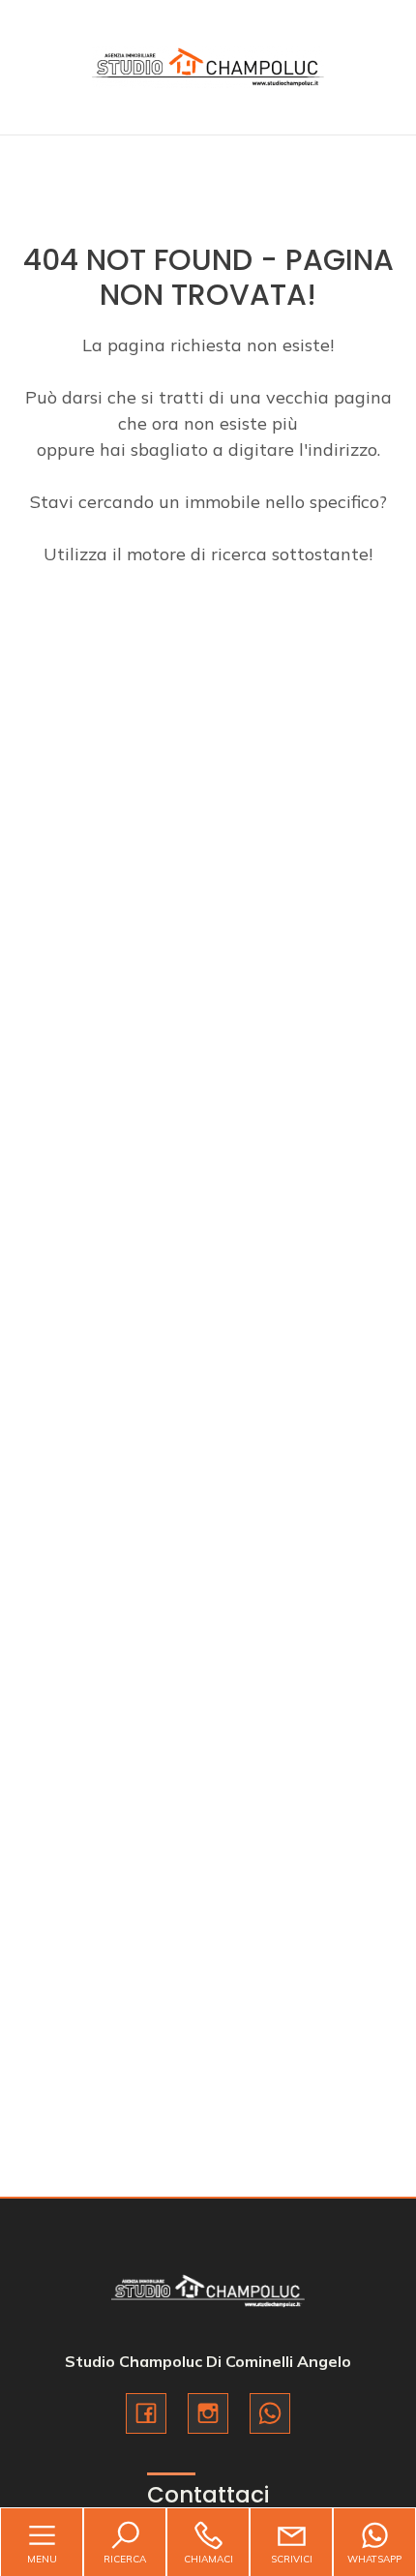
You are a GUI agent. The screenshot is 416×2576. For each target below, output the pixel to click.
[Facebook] (146, 2413)
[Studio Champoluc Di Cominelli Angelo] (208, 65)
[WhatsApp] (270, 2413)
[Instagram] (208, 2413)
